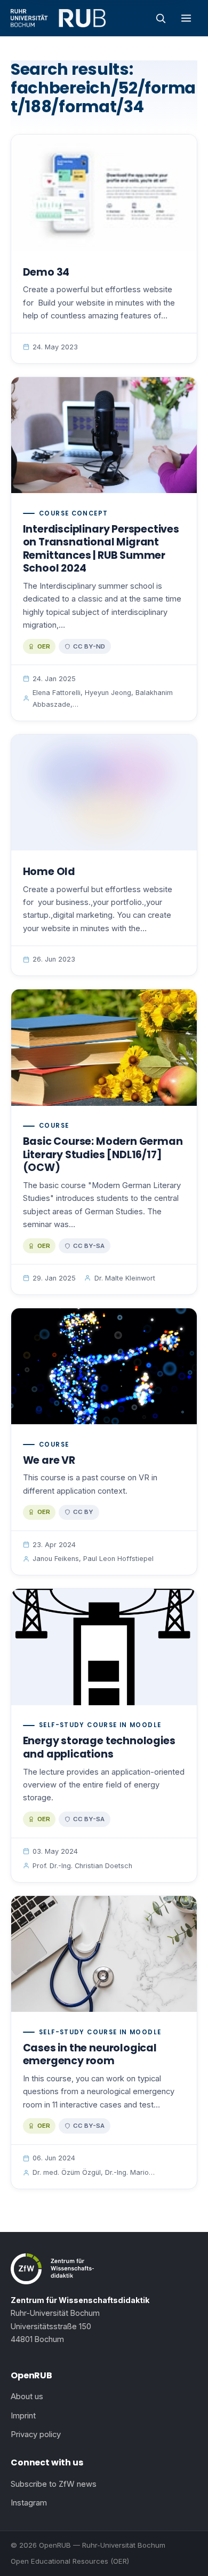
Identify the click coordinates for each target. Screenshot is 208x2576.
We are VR (49, 1460)
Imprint (23, 2416)
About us (27, 2397)
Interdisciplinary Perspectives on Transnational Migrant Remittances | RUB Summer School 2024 (101, 549)
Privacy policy (36, 2434)
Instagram (29, 2503)
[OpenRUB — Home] (58, 18)
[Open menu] (186, 18)
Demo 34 (46, 272)
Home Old (49, 872)
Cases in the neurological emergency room (90, 2055)
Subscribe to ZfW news (54, 2484)
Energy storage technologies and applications (99, 1747)
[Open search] (161, 18)
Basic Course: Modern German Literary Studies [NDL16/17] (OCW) (103, 1154)
